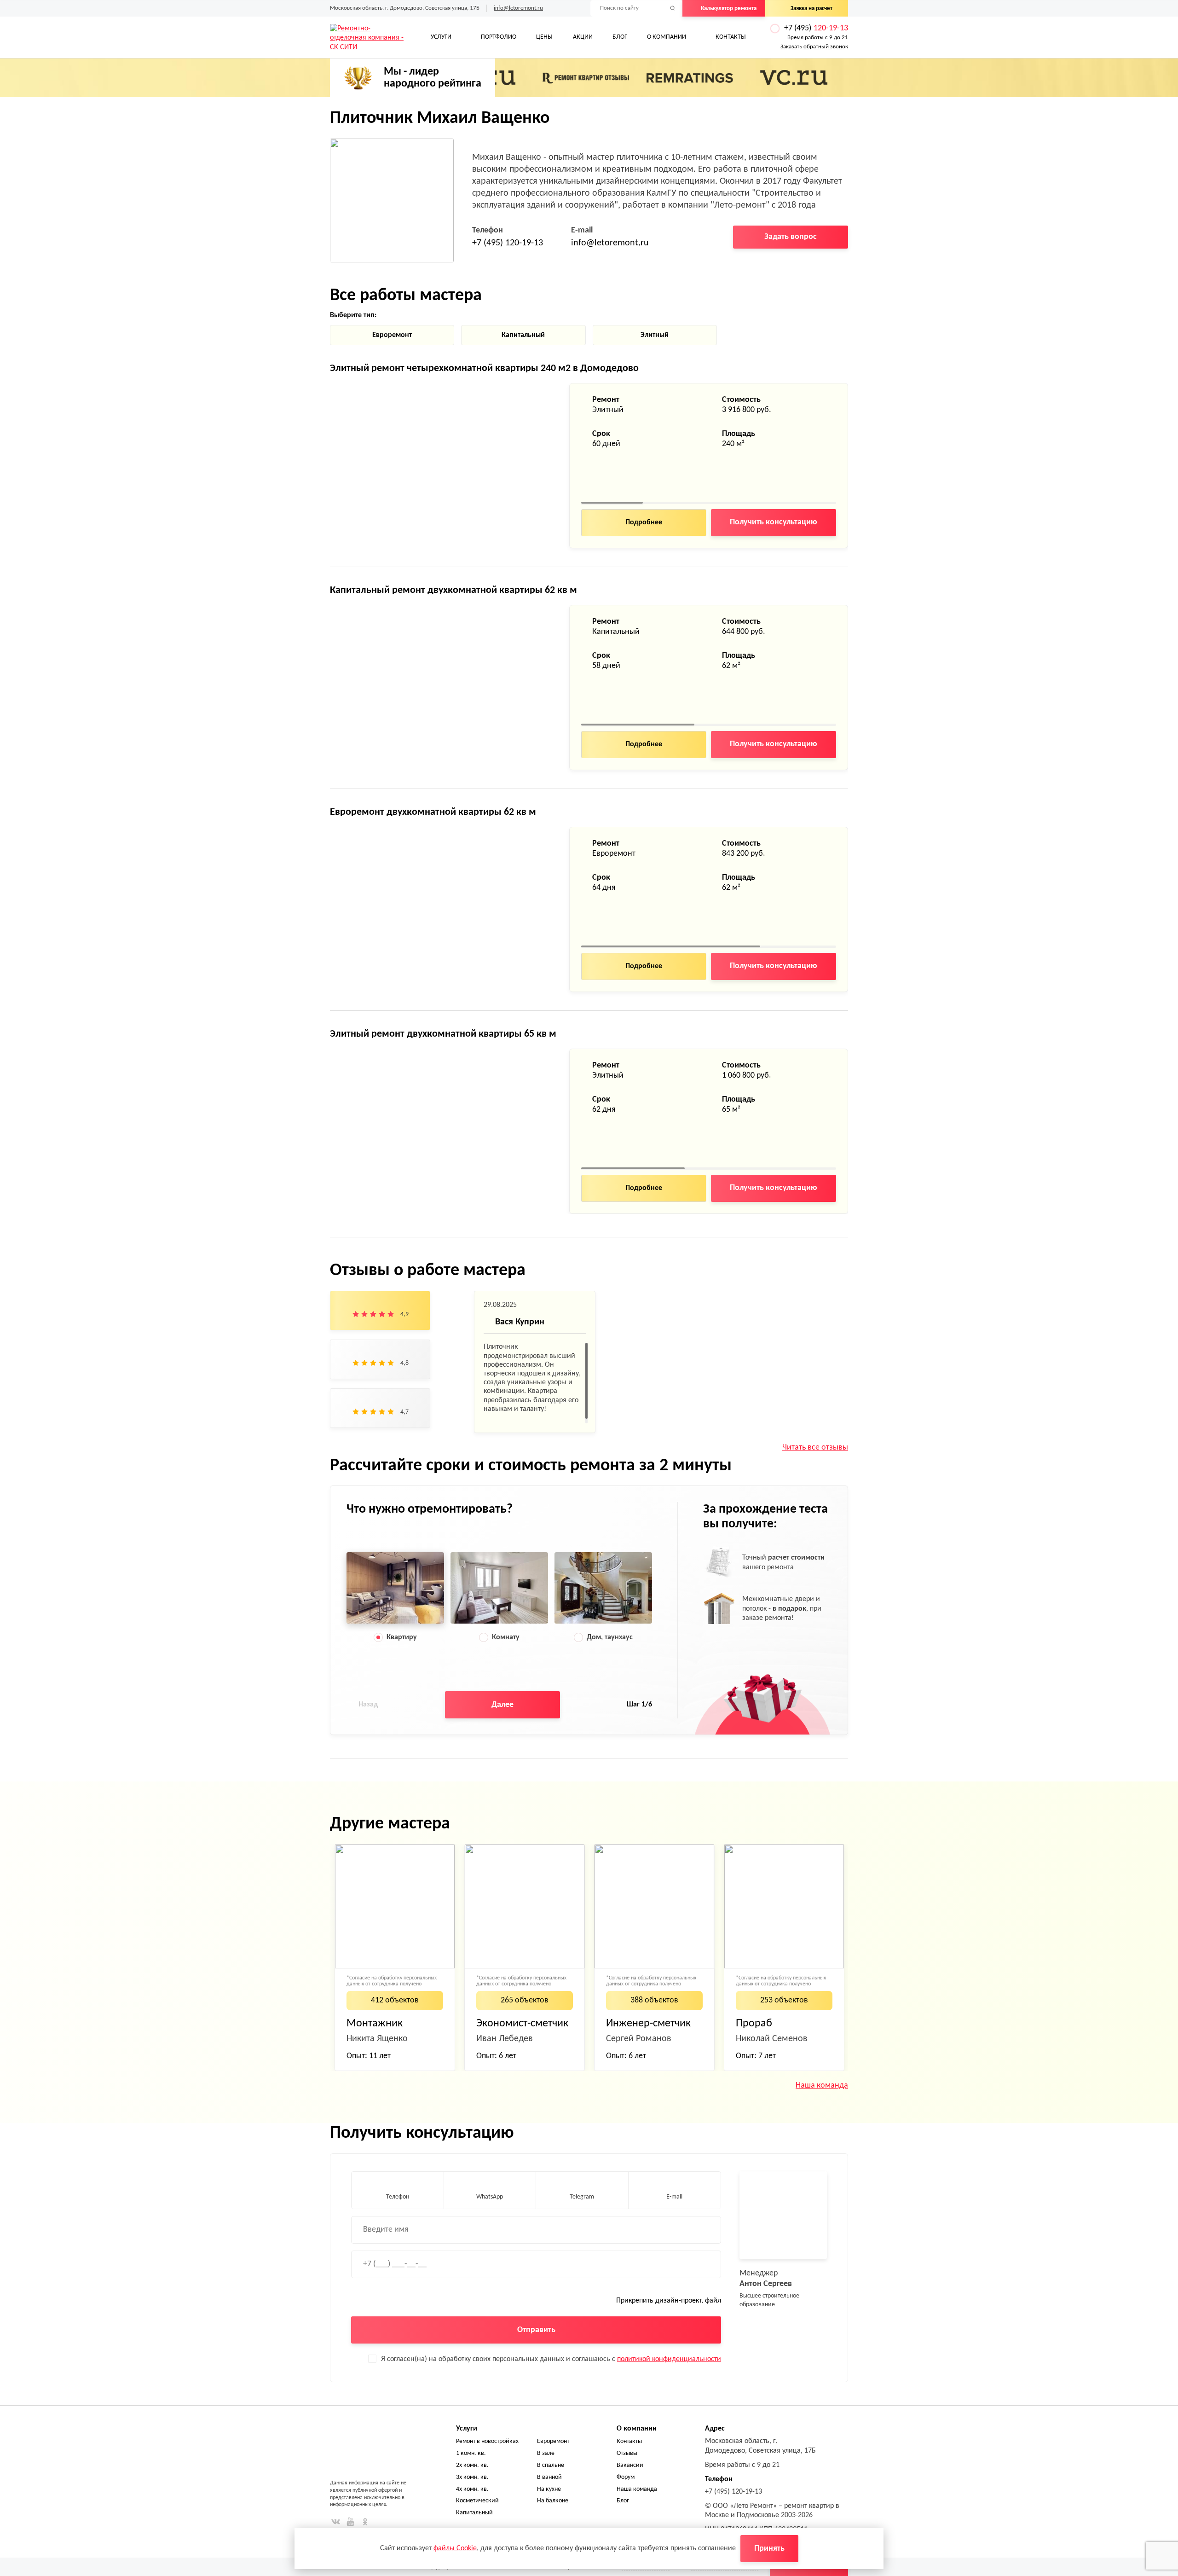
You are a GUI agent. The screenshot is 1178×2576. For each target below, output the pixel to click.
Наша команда (822, 2086)
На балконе (553, 2501)
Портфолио (499, 37)
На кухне (549, 2489)
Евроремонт (392, 335)
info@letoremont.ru (518, 8)
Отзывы (627, 2453)
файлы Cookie (455, 2548)
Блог (620, 37)
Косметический (477, 2501)
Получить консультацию (774, 522)
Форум (626, 2477)
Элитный (655, 335)
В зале (546, 2453)
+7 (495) (816, 28)
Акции (583, 37)
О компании (667, 37)
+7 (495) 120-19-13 (508, 243)
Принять (769, 2549)
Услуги (441, 37)
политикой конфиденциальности (669, 2359)
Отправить (536, 2330)
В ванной (549, 2477)
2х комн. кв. (472, 2465)
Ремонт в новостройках (487, 2441)
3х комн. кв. (472, 2477)
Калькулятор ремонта (729, 9)
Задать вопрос (791, 237)
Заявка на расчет (811, 9)
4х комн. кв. (472, 2489)
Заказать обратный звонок (814, 47)
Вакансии (630, 2465)
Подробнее (644, 522)
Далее (502, 1705)
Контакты (731, 37)
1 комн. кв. (471, 2453)
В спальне (551, 2465)
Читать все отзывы (815, 1448)
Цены (544, 37)
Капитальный (523, 335)
